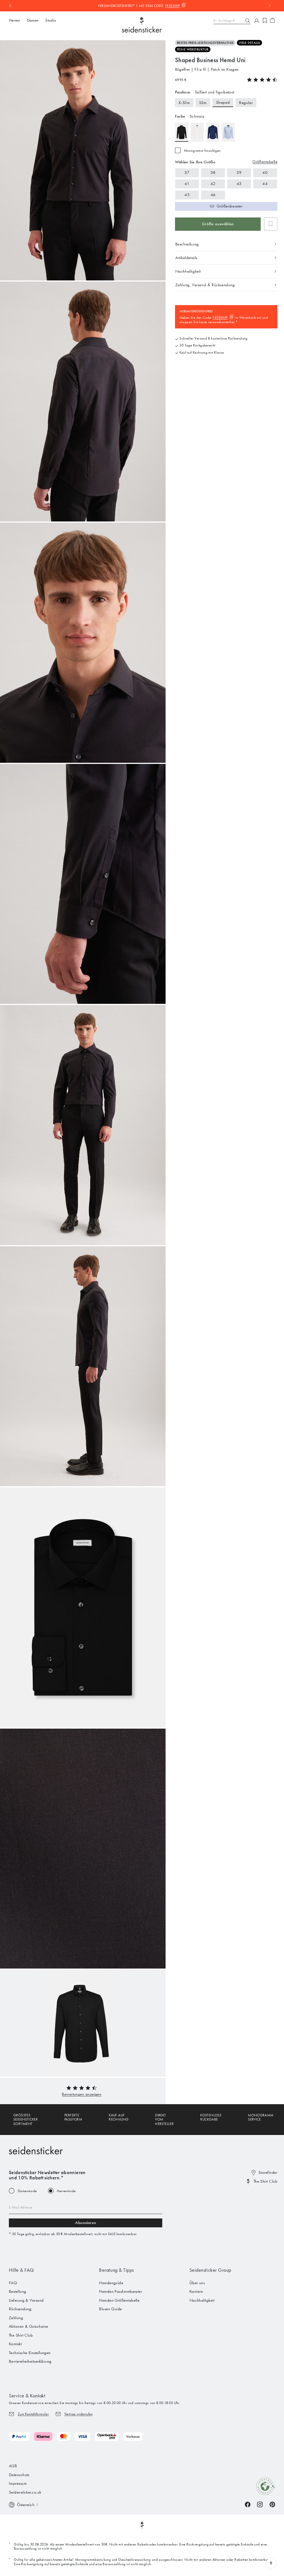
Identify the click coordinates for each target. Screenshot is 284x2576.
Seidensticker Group (210, 2270)
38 (213, 173)
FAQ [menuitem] (13, 2283)
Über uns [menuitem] (197, 2283)
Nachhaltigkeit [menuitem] (202, 2300)
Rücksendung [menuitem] (20, 2309)
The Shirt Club (265, 2181)
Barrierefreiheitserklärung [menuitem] (30, 2361)
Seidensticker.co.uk (25, 2492)
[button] (82, 2094)
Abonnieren (86, 2223)
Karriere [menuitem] (196, 2291)
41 (187, 184)
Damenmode (27, 2191)
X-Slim (184, 103)
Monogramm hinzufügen (202, 150)
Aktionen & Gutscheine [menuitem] (28, 2326)
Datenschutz (19, 2475)
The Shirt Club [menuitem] (21, 2335)
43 (239, 184)
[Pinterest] (272, 2504)
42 (213, 184)
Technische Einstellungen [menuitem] (30, 2353)
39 (239, 173)
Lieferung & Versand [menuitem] (26, 2300)
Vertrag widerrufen (78, 2414)
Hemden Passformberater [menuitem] (121, 2291)
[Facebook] (248, 2504)
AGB (13, 2466)
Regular (246, 103)
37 (187, 173)
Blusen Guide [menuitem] (110, 2309)
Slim (203, 103)
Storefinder (268, 2172)
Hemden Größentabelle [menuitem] (119, 2300)
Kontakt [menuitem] (15, 2344)
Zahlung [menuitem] (16, 2318)
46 (213, 195)
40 (265, 173)
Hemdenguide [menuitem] (111, 2283)
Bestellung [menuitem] (18, 2291)
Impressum (18, 2483)
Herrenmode (66, 2191)
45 (187, 195)
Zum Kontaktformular (33, 2414)
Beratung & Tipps (116, 2270)
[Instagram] (260, 2504)
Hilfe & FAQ (21, 2270)
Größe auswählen (218, 224)
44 (265, 184)
